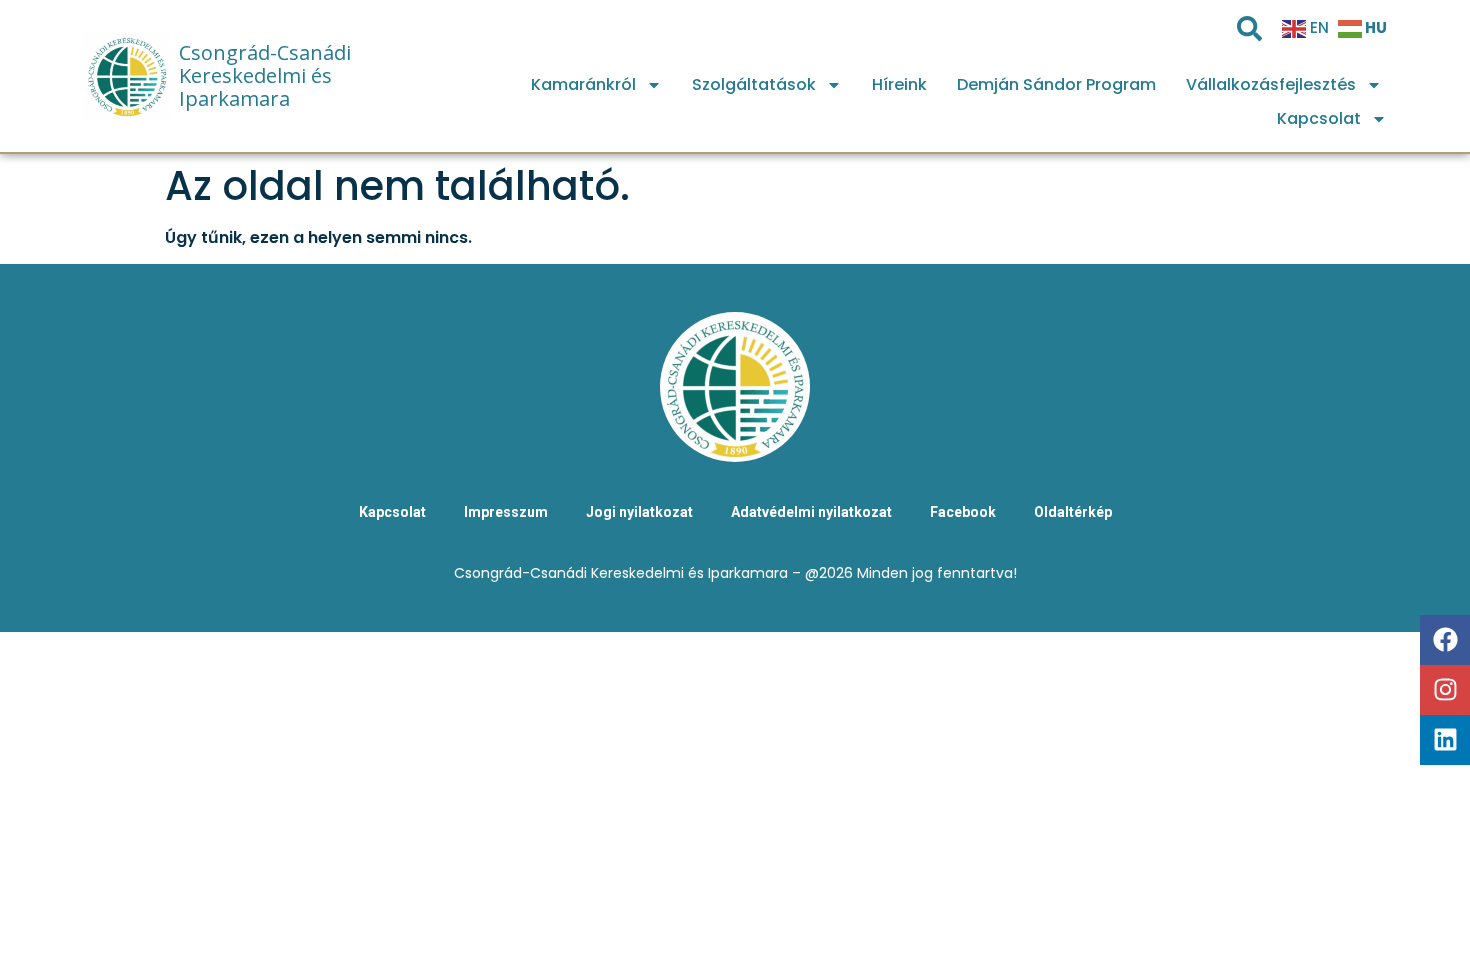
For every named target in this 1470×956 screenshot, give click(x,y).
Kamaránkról (583, 84)
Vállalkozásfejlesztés (1271, 84)
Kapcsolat (1319, 118)
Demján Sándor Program (1056, 84)
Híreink (899, 84)
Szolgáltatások (754, 84)
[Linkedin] (1445, 740)
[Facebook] (1445, 640)
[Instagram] (1445, 690)
